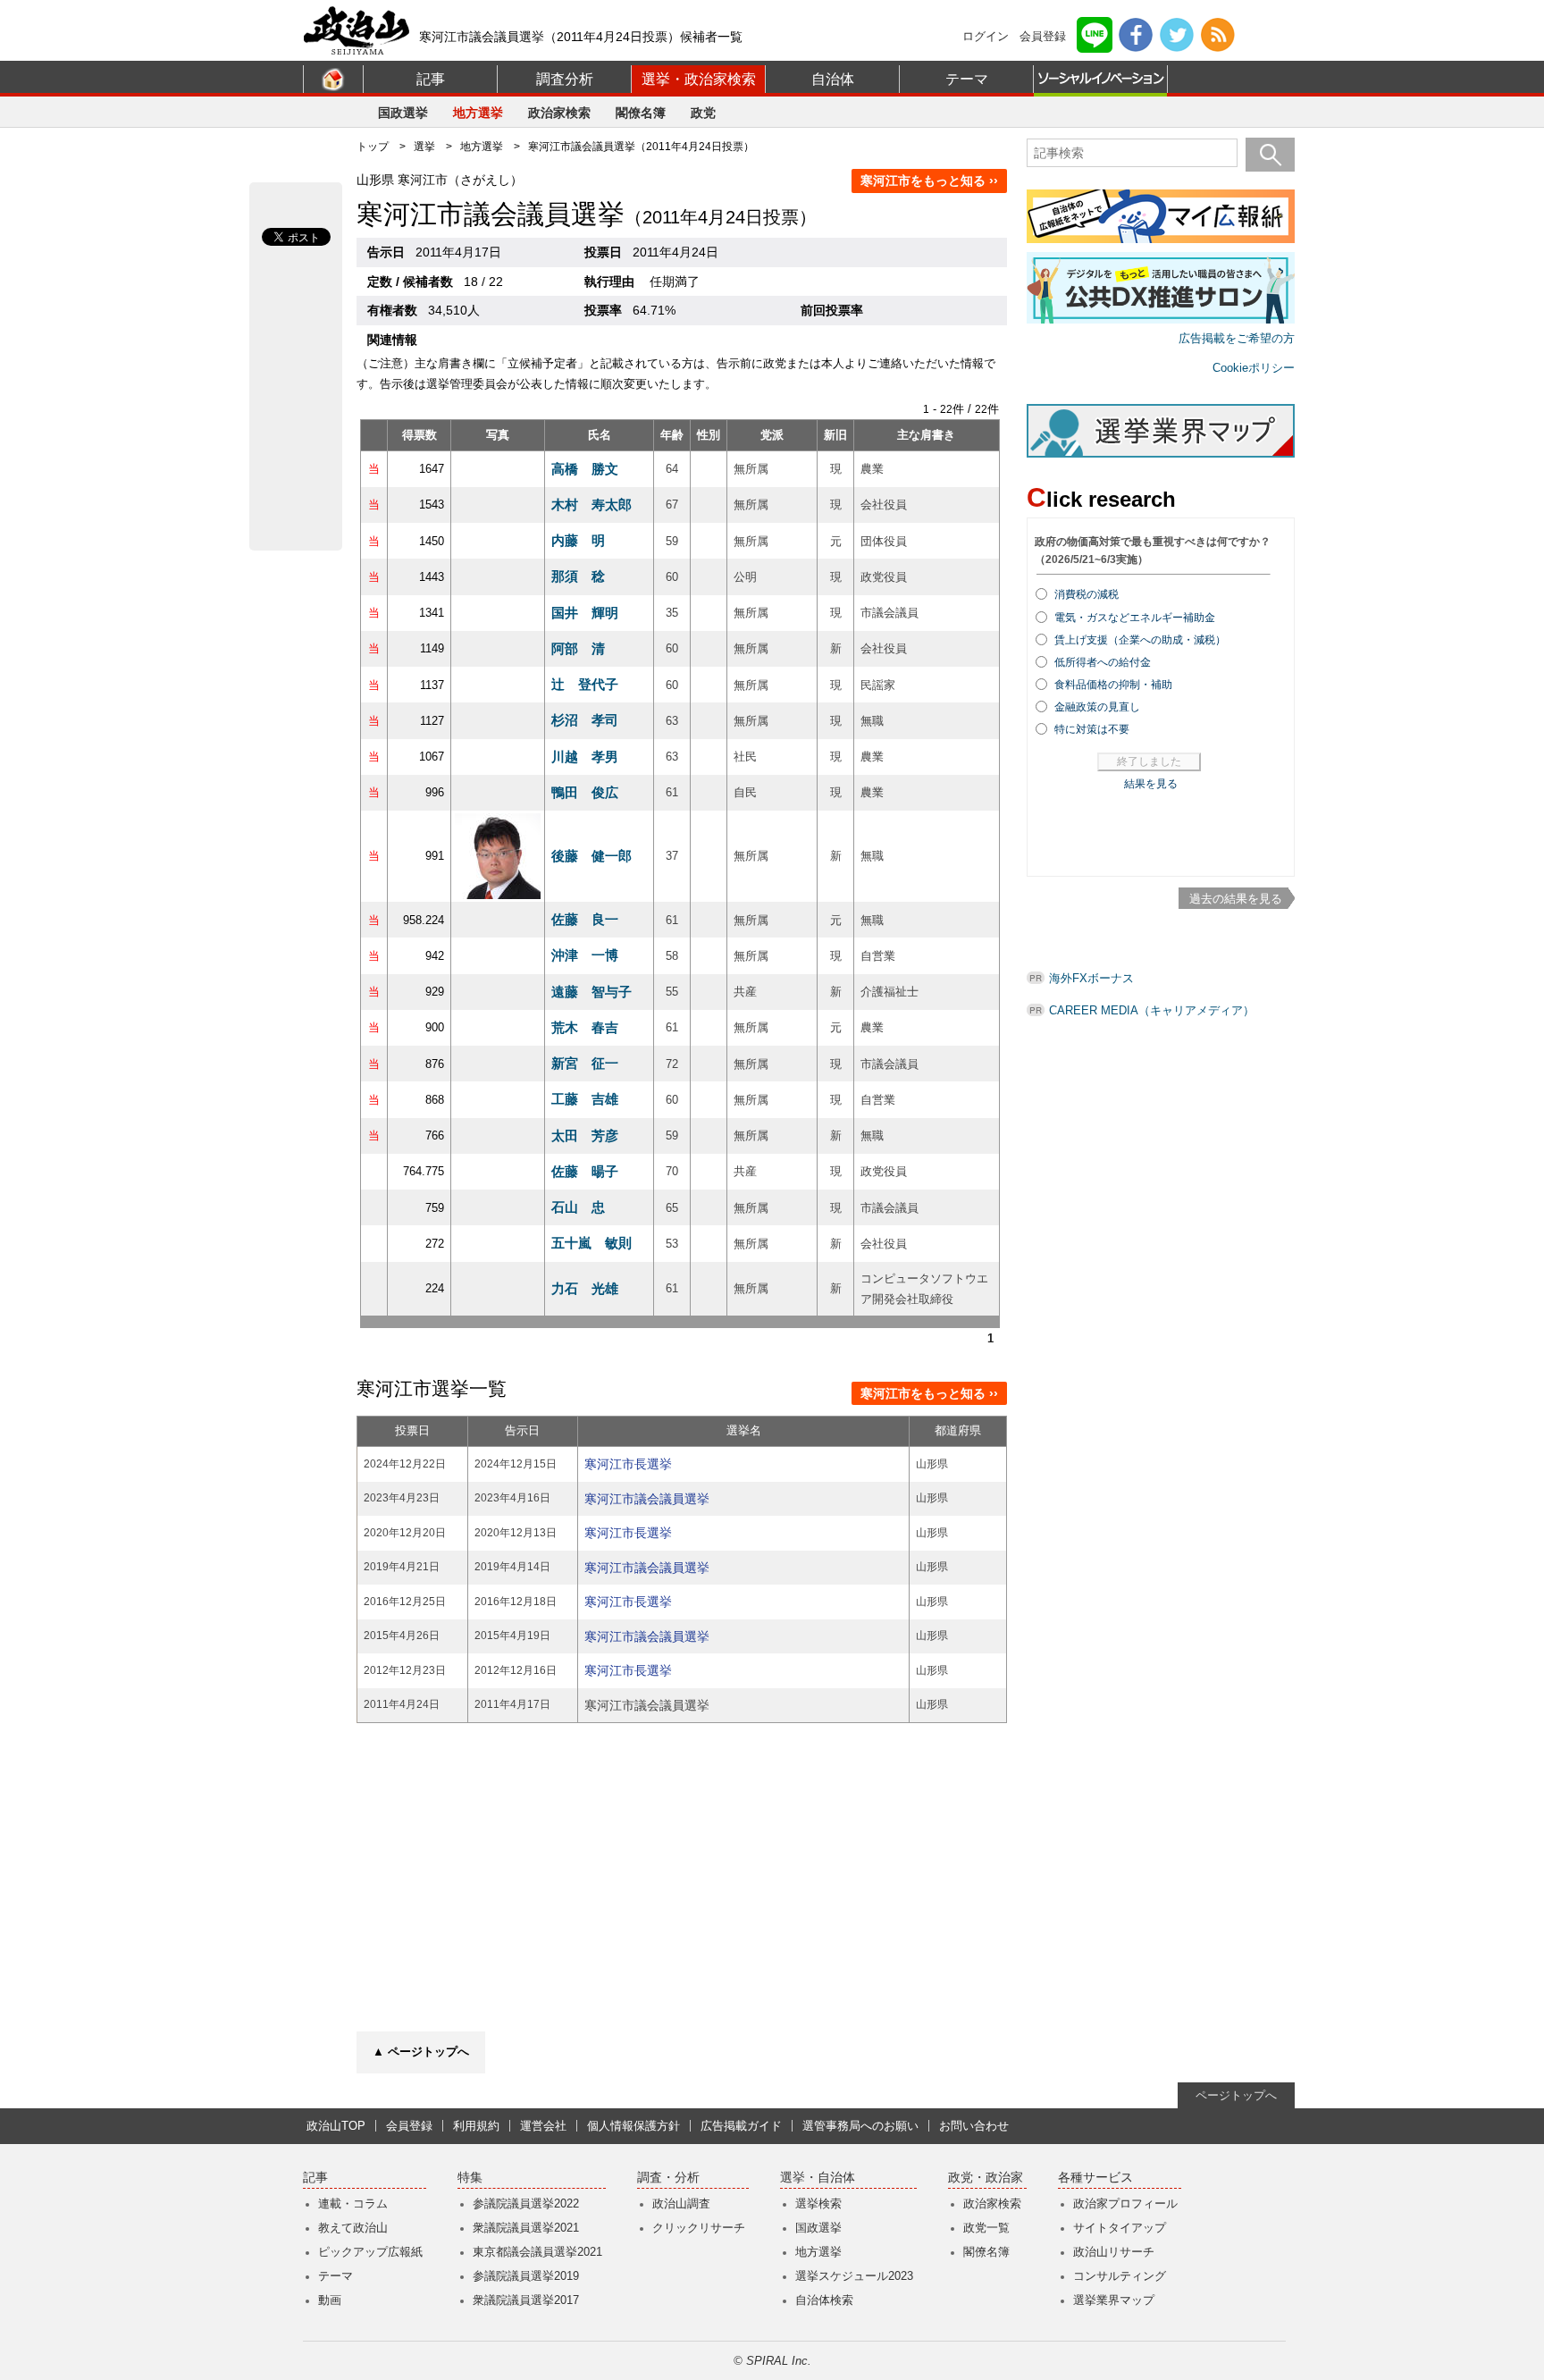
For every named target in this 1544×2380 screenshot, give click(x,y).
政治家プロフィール (1125, 2203)
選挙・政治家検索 (699, 79)
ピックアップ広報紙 (370, 2252)
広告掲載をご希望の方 (1237, 338)
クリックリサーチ (699, 2228)
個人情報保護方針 (634, 2126)
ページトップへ (1236, 2095)
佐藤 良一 (585, 919)
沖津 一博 (585, 955)
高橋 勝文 (585, 469)
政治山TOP (336, 2126)
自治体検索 (824, 2300)
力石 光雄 (585, 1288)
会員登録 (1043, 36)
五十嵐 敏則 (592, 1243)
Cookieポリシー (1254, 368)
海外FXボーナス (1091, 978)
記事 (431, 79)
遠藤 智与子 (592, 992)
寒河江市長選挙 (628, 1464)
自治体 (833, 79)
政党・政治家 (986, 2178)
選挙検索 (818, 2203)
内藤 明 (578, 540)
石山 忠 (578, 1207)
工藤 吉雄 (585, 1099)
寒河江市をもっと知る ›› (929, 181)
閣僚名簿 (641, 113)
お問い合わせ (974, 2126)
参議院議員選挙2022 (526, 2203)
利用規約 (476, 2126)
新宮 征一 (585, 1063)
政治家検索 (559, 113)
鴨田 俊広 (585, 792)
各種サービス (1095, 2178)
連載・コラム (353, 2203)
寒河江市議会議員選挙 (647, 1499)
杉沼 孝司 (585, 720)
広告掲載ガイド (741, 2126)
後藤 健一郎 (592, 856)
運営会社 (543, 2126)
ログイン (986, 36)
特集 (470, 2178)
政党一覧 (986, 2228)
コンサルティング (1120, 2276)
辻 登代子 (585, 684)
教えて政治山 (353, 2228)
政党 (703, 113)
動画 (330, 2300)
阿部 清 (578, 648)
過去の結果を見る (1236, 899)
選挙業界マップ (1114, 2300)
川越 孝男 (585, 757)
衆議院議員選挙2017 (526, 2300)
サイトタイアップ (1120, 2228)
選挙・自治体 (818, 2178)
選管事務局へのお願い (860, 2126)
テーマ (967, 79)
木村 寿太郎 (592, 505)
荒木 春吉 (585, 1027)
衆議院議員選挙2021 (526, 2228)
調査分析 (565, 79)
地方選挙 (478, 113)
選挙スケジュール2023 (854, 2276)
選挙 (424, 147)
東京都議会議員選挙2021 (537, 2252)
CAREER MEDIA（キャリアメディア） (1152, 1010)
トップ (373, 147)
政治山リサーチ (1114, 2252)
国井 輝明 (585, 613)
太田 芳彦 (585, 1135)
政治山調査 (681, 2203)
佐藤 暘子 (585, 1171)
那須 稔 (578, 576)
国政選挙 (403, 113)
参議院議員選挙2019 (526, 2276)
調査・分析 (668, 2178)
